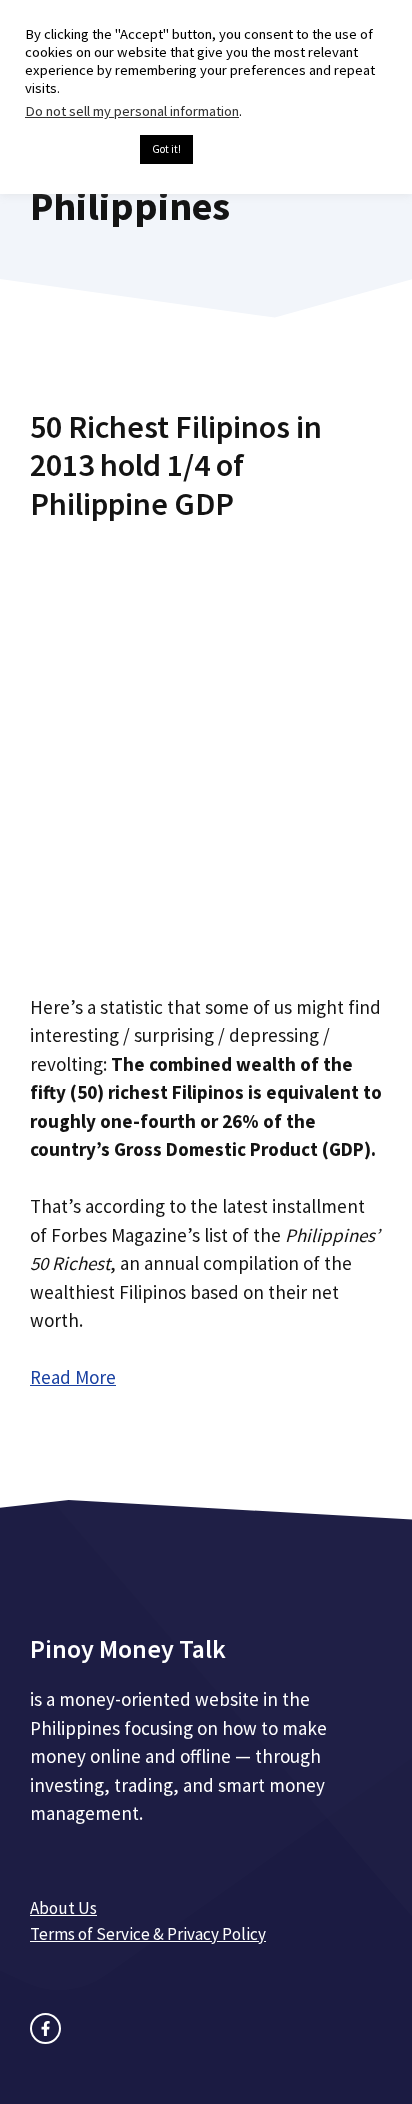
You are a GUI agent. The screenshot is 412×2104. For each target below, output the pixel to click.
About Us (63, 1908)
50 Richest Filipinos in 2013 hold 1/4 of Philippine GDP (176, 465)
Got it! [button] (166, 149)
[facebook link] (45, 2028)
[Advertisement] (206, 750)
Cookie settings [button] (77, 150)
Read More (73, 1377)
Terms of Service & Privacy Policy (148, 1934)
